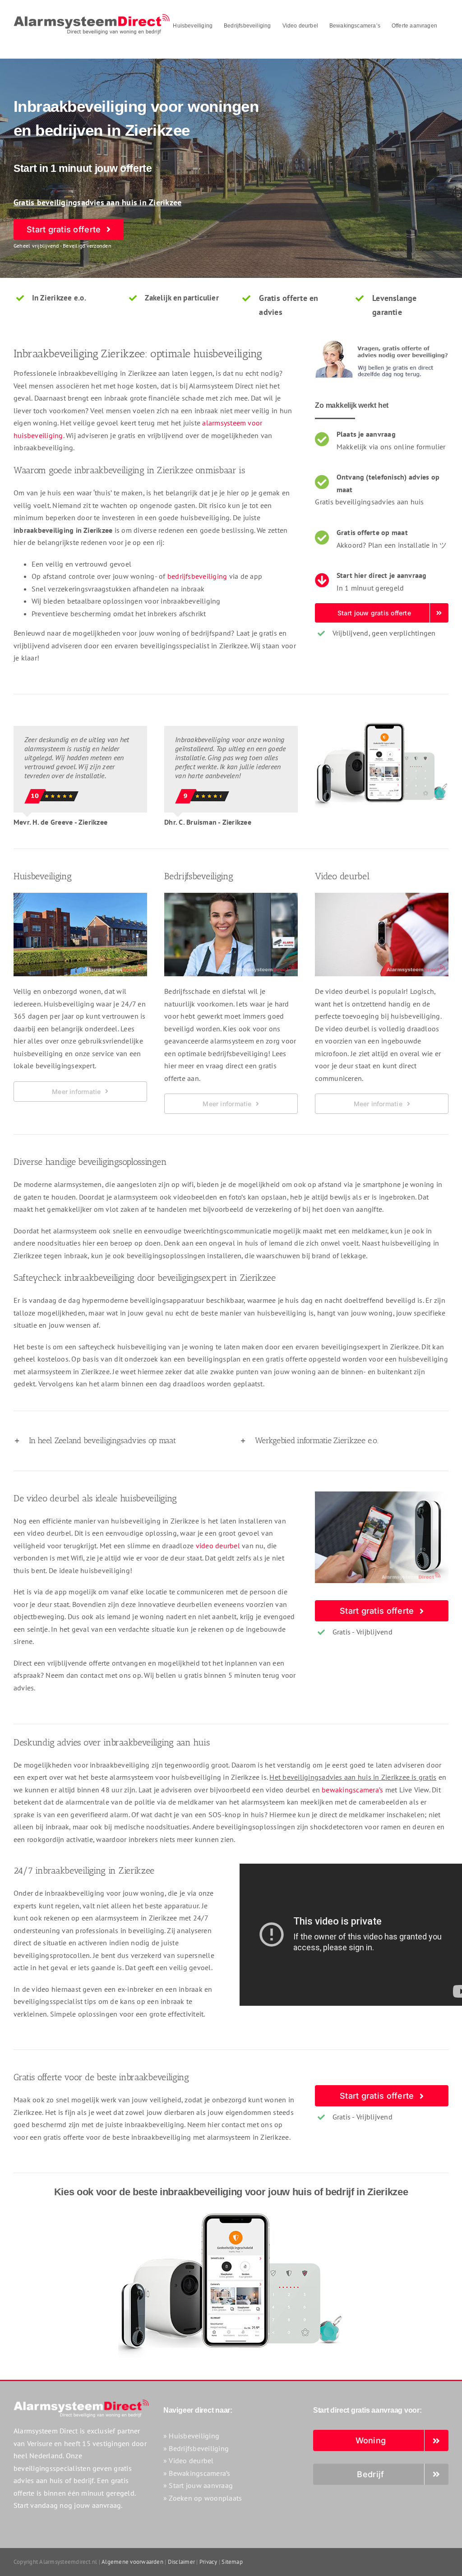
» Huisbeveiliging (191, 2436)
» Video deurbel (189, 2461)
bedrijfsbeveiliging (197, 576)
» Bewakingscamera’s (197, 2473)
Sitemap (232, 2562)
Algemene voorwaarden (132, 2562)
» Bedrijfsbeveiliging (196, 2448)
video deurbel (218, 1546)
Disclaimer (181, 2562)
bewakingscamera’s (352, 1790)
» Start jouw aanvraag (198, 2485)
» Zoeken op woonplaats (203, 2498)
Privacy (208, 2562)
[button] (118, 1441)
